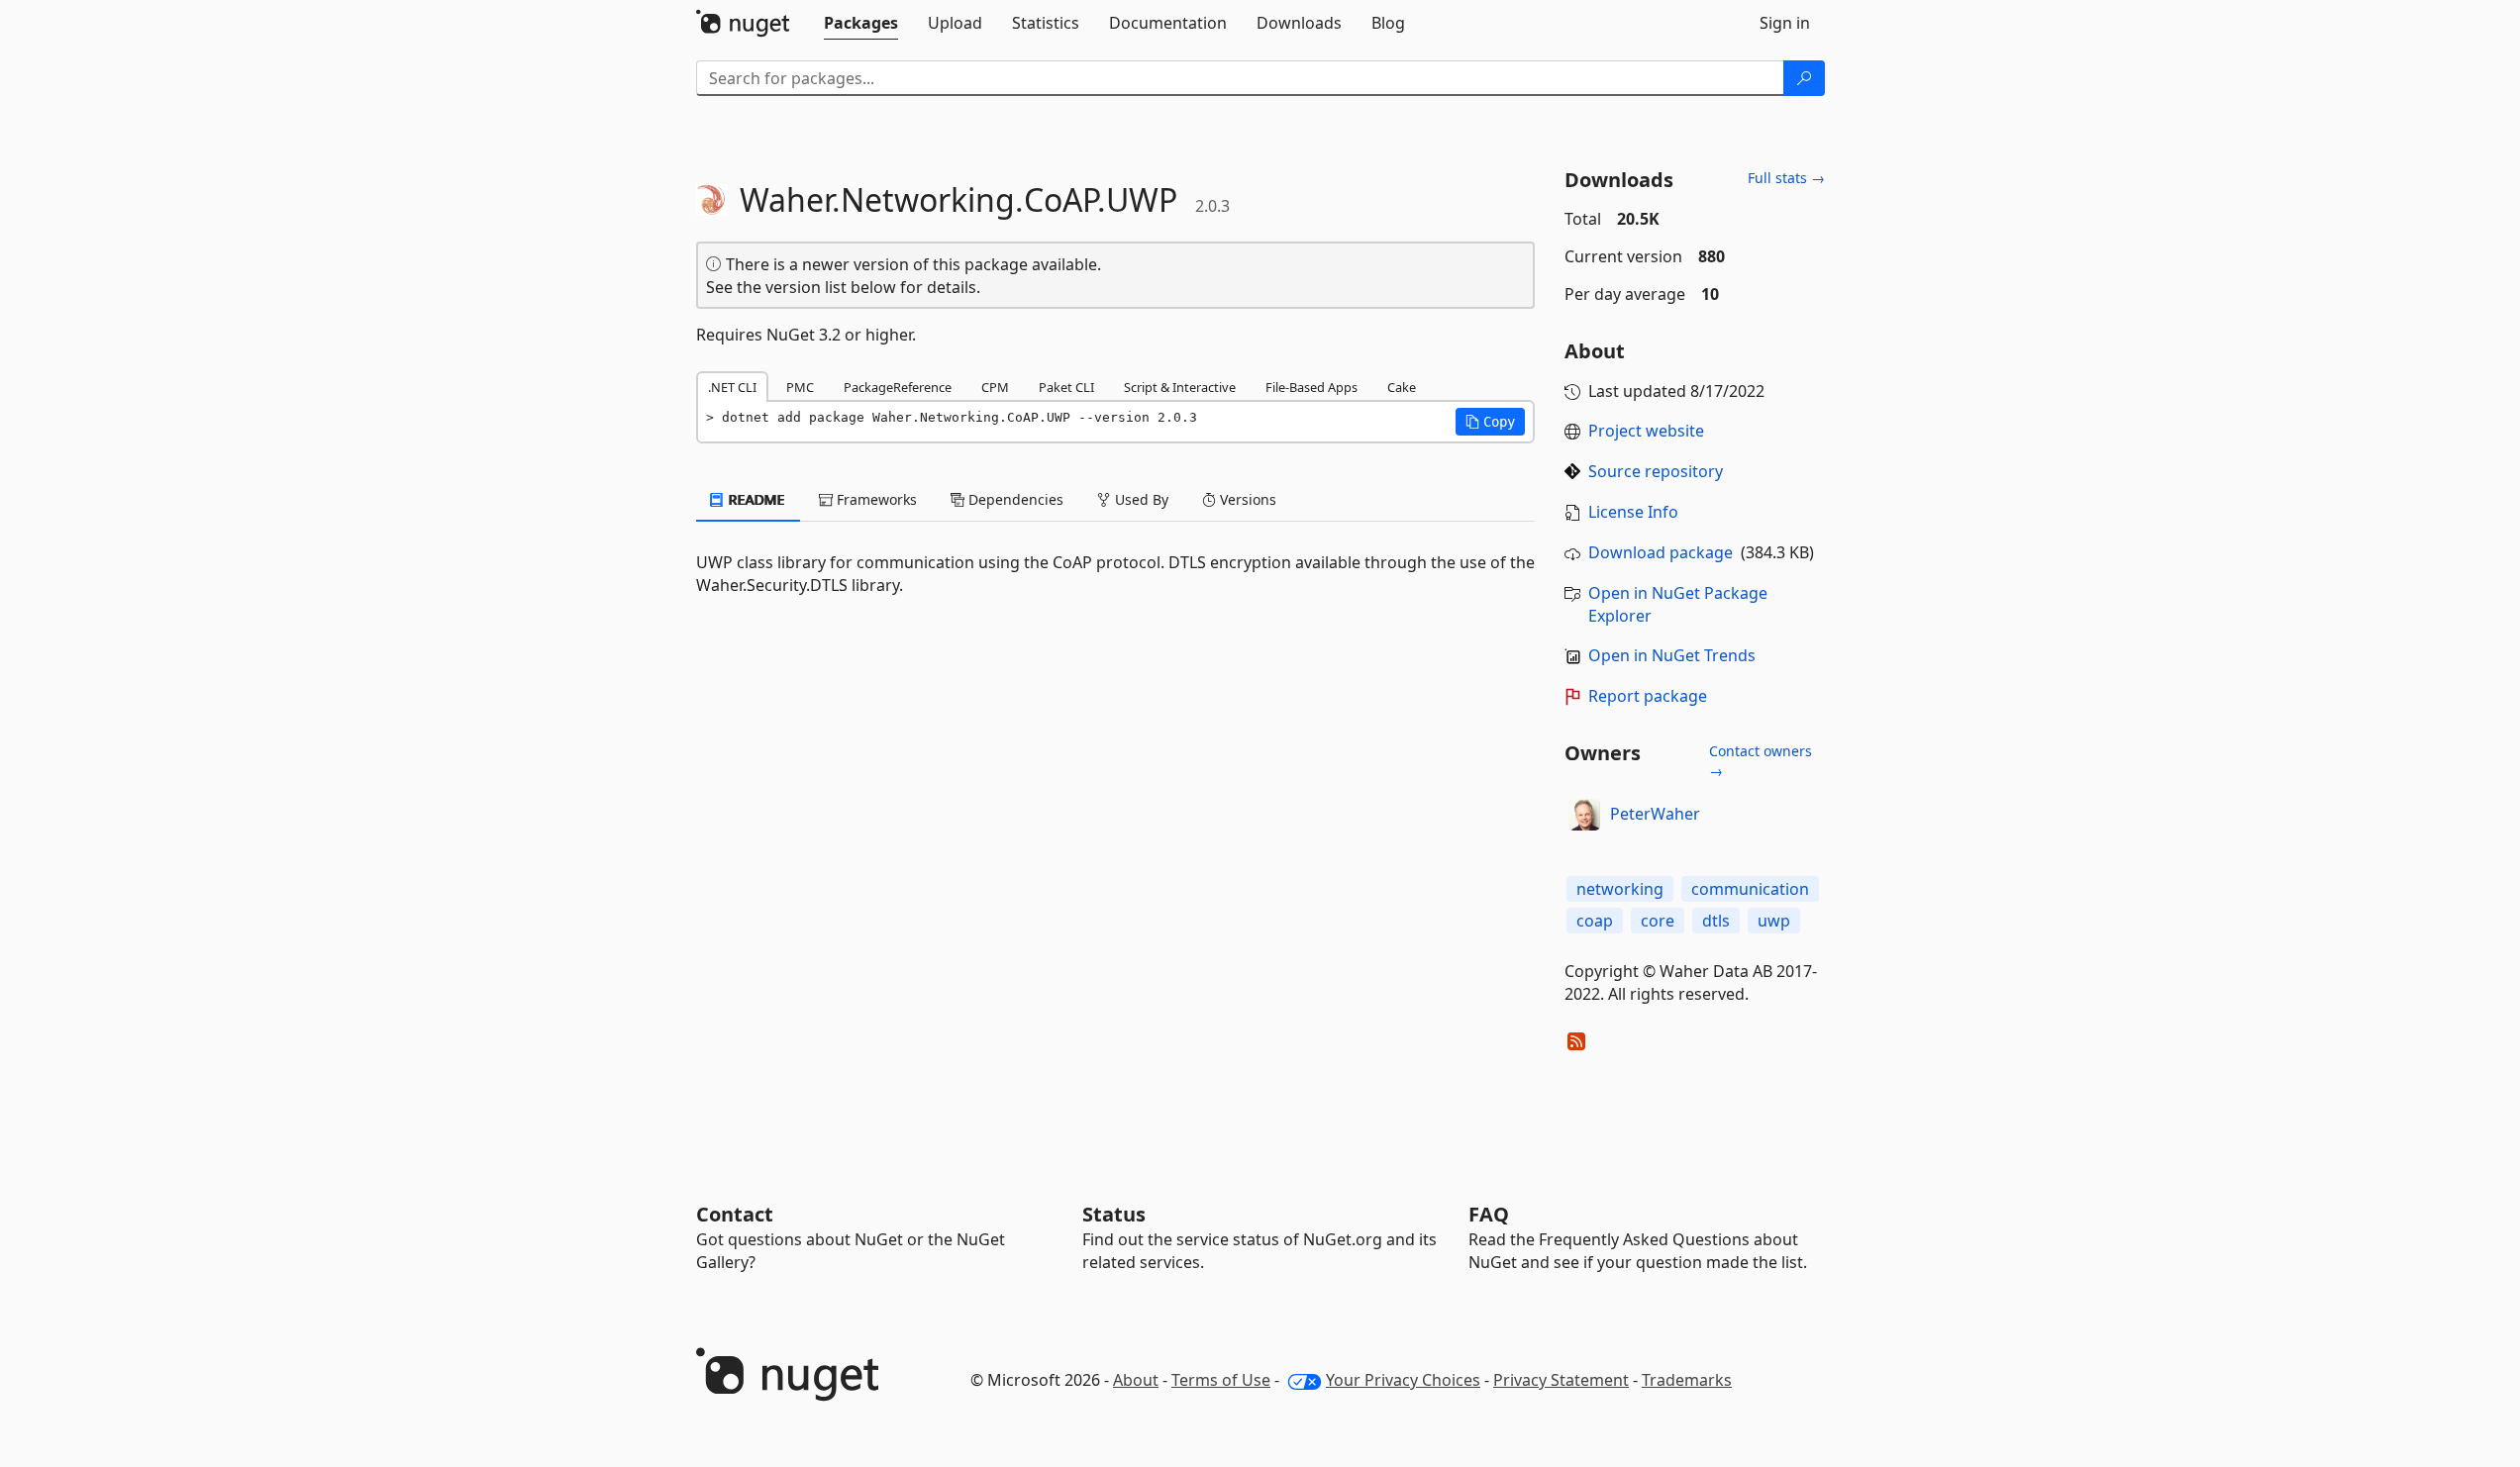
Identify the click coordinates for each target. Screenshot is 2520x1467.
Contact (735, 1214)
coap (1595, 921)
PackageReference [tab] (898, 387)
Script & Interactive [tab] (1180, 387)
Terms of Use (1221, 1380)
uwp (1774, 921)
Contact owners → (1761, 761)
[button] (1490, 422)
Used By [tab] (1140, 499)
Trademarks (1687, 1380)
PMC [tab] (800, 387)
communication (1750, 889)
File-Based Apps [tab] (1311, 387)
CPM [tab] (995, 387)
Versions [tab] (1246, 499)
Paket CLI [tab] (1066, 387)
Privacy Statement (1561, 1380)
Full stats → (1786, 178)
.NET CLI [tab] (732, 387)
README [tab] (755, 499)
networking (1620, 889)
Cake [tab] (1402, 387)
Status (1114, 1214)
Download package (1661, 552)
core (1658, 921)
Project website (1646, 431)
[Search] (1804, 78)
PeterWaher (1655, 814)
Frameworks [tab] (875, 499)
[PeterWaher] (1584, 815)
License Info (1633, 512)
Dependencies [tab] (1014, 499)
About (1136, 1380)
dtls (1716, 921)
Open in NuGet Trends (1672, 655)
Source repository (1656, 471)
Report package (1648, 696)
